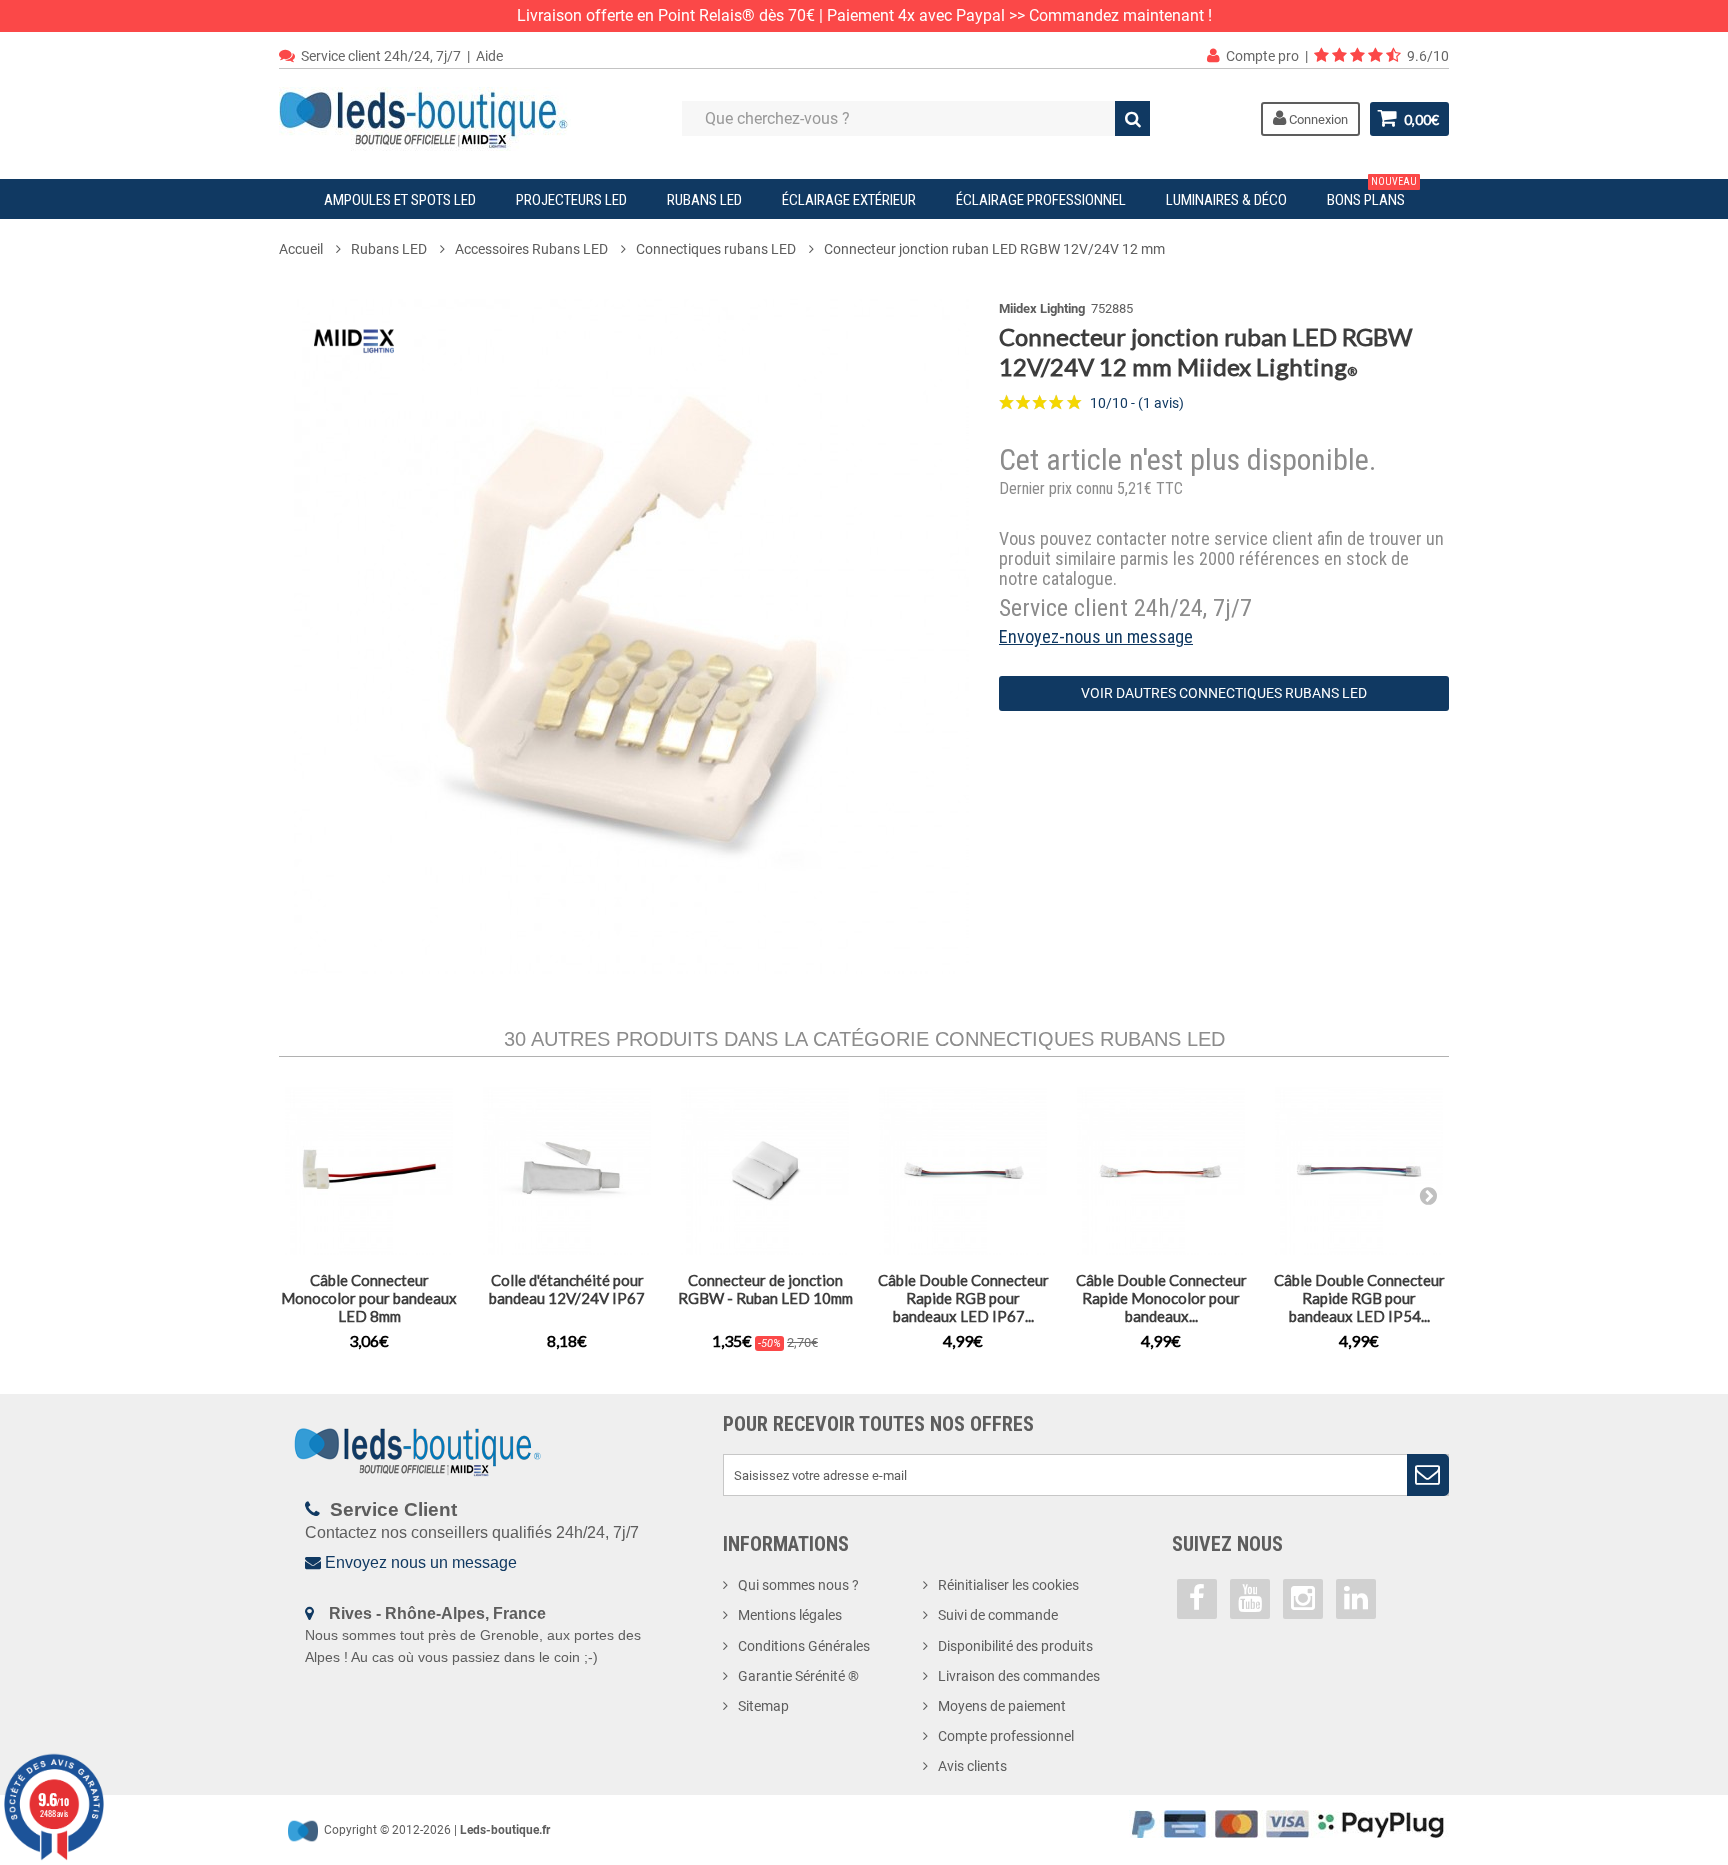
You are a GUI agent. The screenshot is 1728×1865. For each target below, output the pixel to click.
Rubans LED (704, 200)
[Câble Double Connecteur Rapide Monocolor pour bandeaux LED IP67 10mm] (1161, 1171)
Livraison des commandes (1019, 1676)
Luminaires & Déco (1226, 200)
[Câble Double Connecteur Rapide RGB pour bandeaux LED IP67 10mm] (963, 1171)
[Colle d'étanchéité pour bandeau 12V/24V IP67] (567, 1171)
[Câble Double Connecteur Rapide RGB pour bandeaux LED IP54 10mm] (1359, 1171)
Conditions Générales (804, 1646)
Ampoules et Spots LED (400, 200)
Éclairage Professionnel (1041, 200)
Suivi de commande (998, 1615)
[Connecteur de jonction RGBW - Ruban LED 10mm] (765, 1171)
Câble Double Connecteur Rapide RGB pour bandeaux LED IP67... (963, 1298)
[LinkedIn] (1356, 1599)
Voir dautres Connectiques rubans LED (1224, 693)
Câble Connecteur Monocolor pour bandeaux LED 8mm (369, 1298)
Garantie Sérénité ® (798, 1676)
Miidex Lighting (1042, 308)
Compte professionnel (1006, 1736)
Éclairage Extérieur (849, 200)
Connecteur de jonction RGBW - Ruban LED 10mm (765, 1289)
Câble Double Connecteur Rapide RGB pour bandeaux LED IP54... (1359, 1298)
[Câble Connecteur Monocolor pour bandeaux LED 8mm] (369, 1171)
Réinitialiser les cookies (1008, 1585)
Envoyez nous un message (421, 1562)
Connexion (1317, 119)
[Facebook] (1197, 1599)
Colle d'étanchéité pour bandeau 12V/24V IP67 (567, 1289)
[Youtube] (1250, 1599)
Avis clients (972, 1766)
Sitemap (763, 1706)
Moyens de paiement (1002, 1706)
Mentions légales (790, 1615)
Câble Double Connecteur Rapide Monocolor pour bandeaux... (1161, 1298)
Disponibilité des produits (1015, 1646)
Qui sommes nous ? (798, 1585)
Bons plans (1372, 194)
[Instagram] (1303, 1599)
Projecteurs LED (571, 200)
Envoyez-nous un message (1096, 636)
